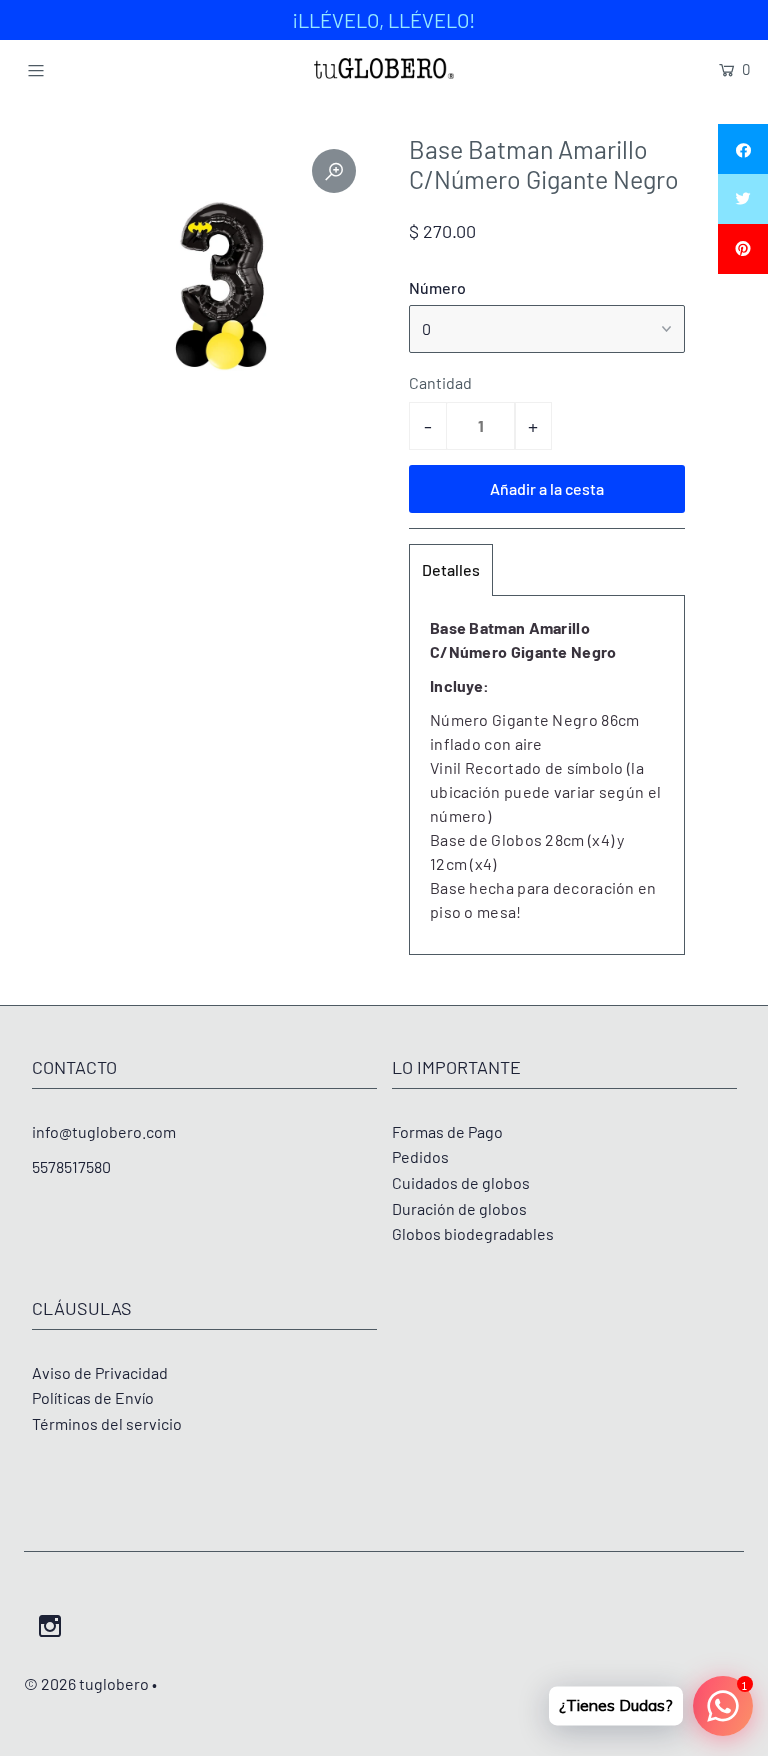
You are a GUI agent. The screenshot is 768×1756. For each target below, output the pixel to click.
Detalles (451, 569)
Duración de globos (459, 1208)
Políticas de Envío (93, 1397)
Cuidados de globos (461, 1182)
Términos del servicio (107, 1423)
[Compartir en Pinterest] (743, 249)
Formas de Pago (447, 1131)
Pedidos (420, 1156)
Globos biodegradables (473, 1233)
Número (437, 287)
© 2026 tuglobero (86, 1683)
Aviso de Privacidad (100, 1372)
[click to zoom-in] (334, 171)
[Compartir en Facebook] (743, 149)
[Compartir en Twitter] (743, 199)
